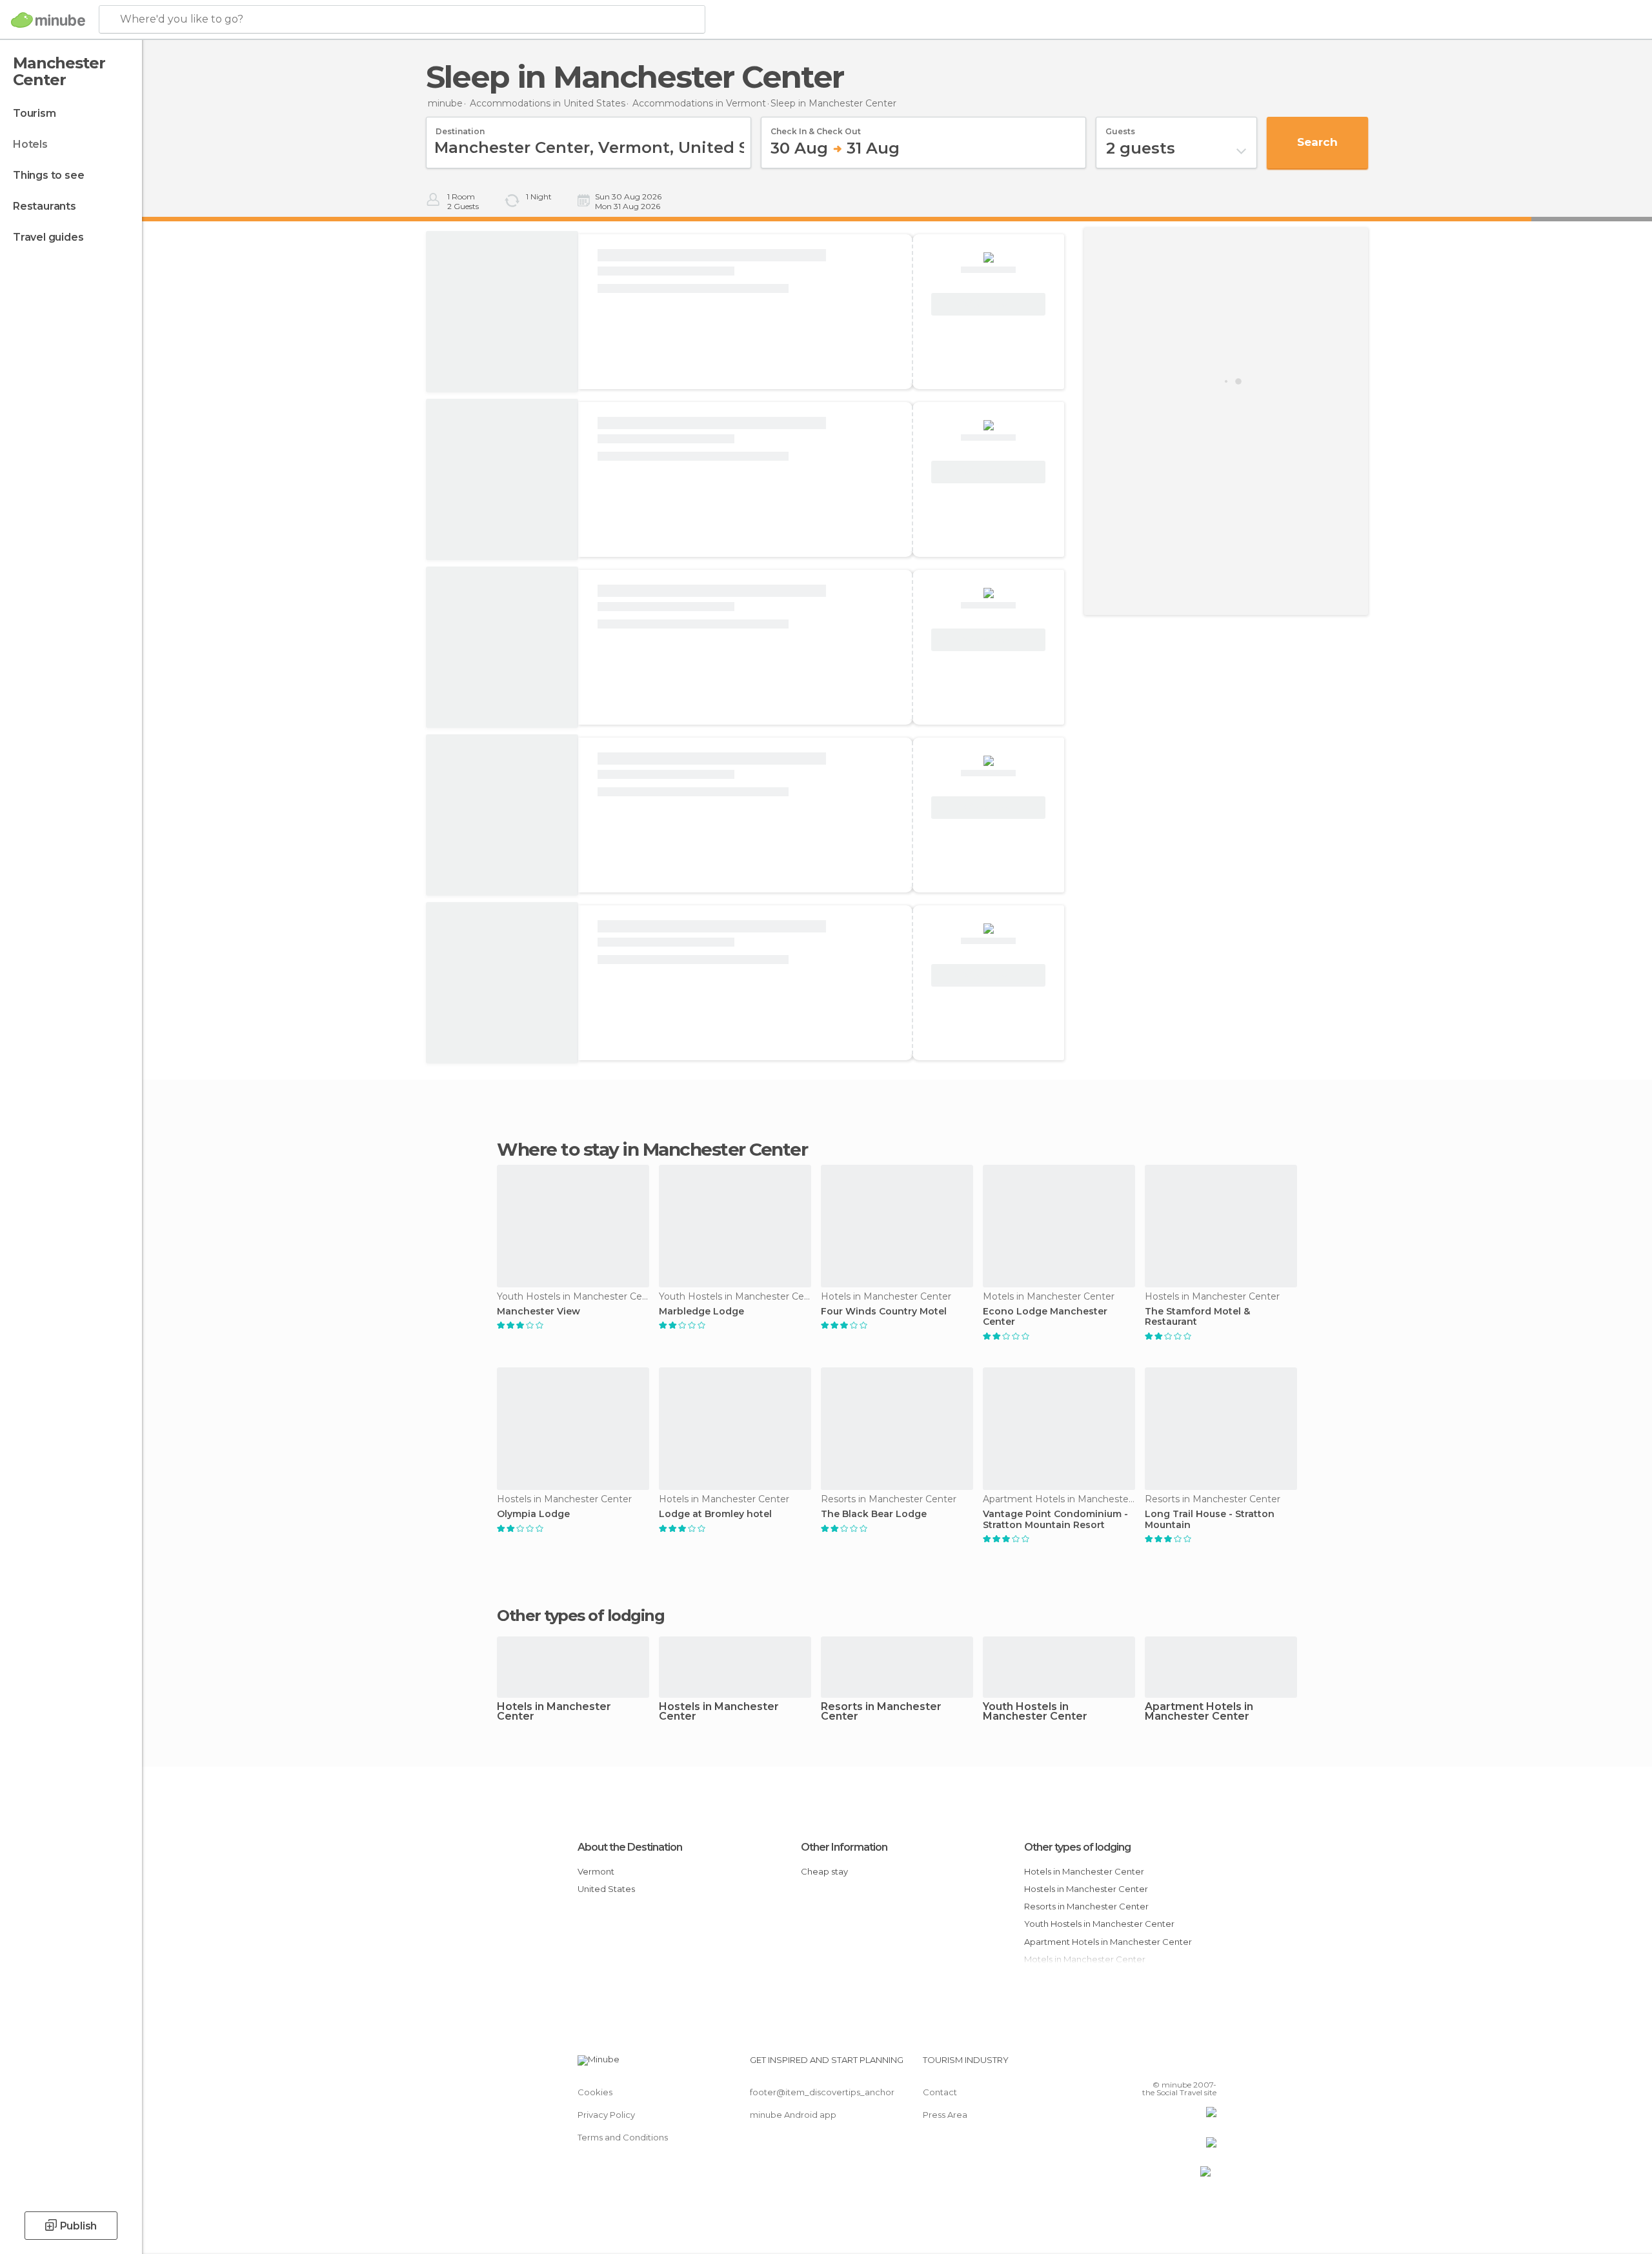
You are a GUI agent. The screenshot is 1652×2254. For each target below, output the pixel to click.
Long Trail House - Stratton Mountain (1210, 1520)
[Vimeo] (1185, 2065)
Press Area (945, 2115)
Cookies (595, 2092)
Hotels (30, 144)
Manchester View (539, 1312)
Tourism (35, 113)
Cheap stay (824, 1871)
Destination (460, 127)
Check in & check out (816, 127)
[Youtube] (1207, 2065)
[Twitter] (1164, 2065)
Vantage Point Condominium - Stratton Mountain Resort (1055, 1520)
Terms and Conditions (623, 2137)
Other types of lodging (1077, 1847)
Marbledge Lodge (701, 1312)
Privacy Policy (606, 2115)
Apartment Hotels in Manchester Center (1199, 1712)
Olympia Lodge (533, 1514)
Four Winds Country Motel (884, 1312)
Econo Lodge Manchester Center (1045, 1317)
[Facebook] (1143, 2065)
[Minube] (48, 20)
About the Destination (630, 1847)
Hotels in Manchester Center (554, 1712)
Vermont (596, 1871)
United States (606, 1889)
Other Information (844, 1847)
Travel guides (48, 237)
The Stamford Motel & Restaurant (1197, 1317)
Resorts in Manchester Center (881, 1712)
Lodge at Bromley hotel (715, 1514)
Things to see (48, 175)
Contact (940, 2092)
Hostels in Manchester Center (719, 1712)
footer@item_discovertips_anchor (822, 2092)
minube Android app (793, 2115)
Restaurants (45, 206)
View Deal (989, 305)
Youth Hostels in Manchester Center (1035, 1712)
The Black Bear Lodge (874, 1514)
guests (1120, 127)
